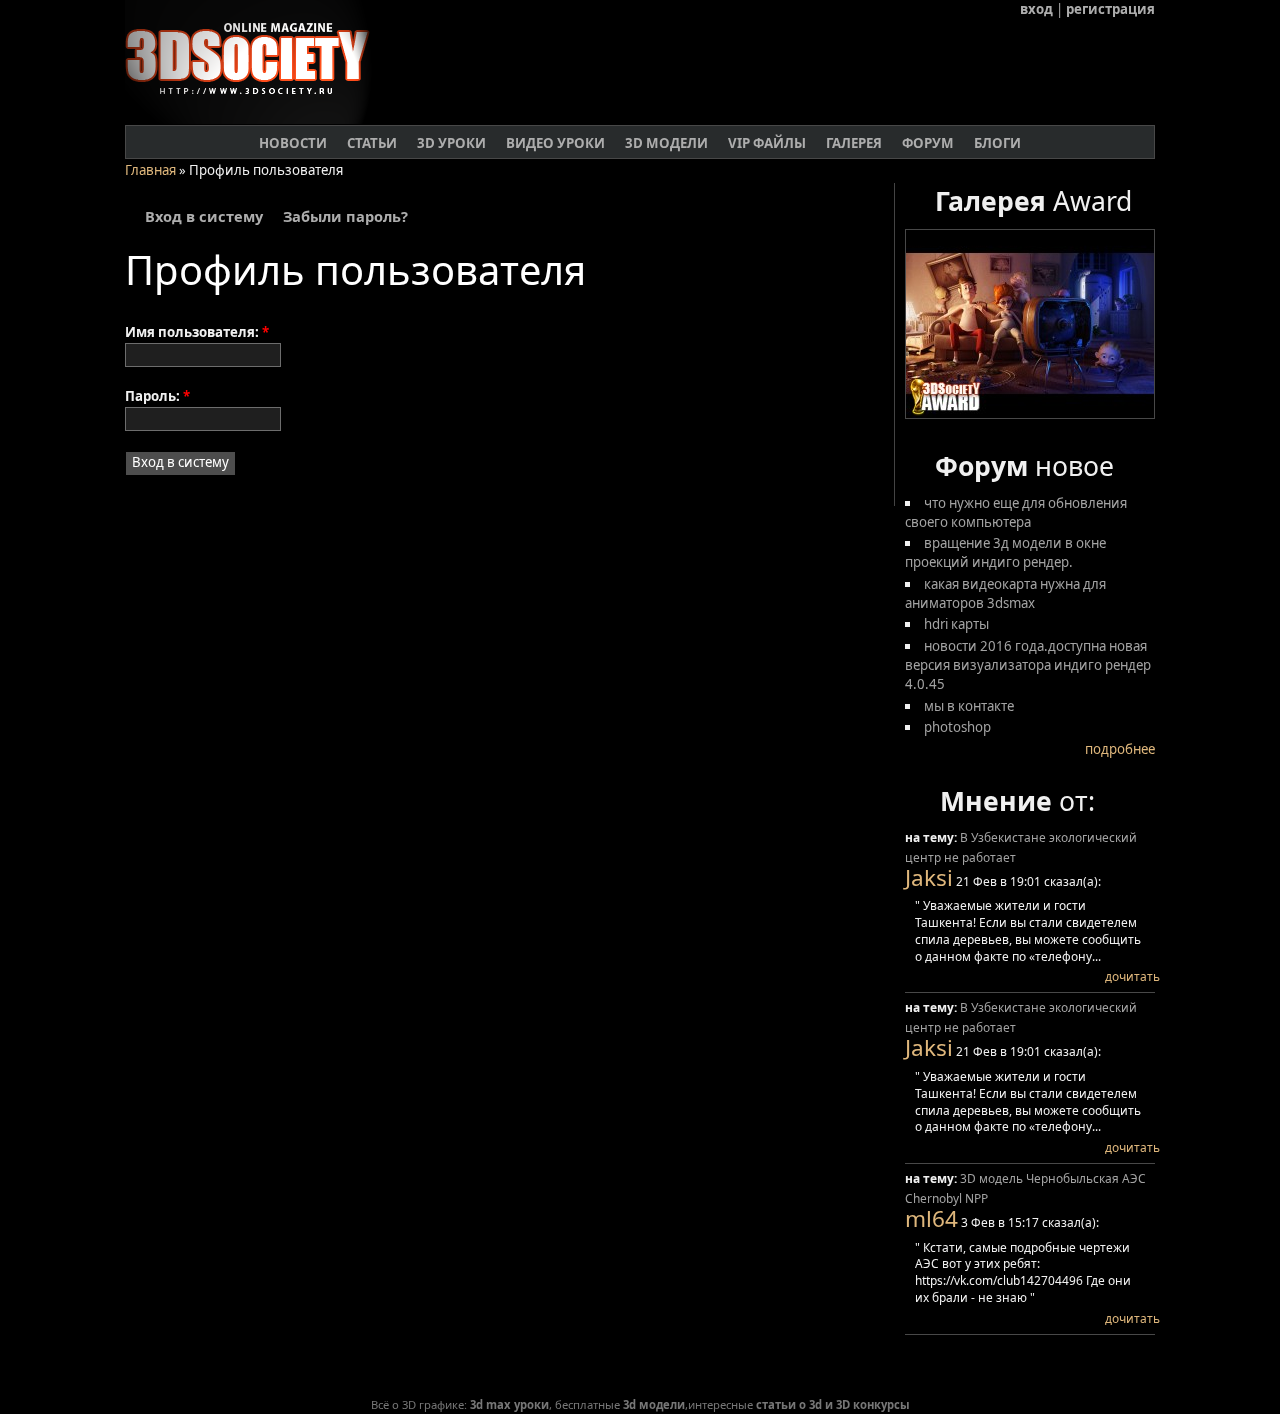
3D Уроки (451, 143)
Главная (150, 170)
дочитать (1132, 976)
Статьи (372, 143)
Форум (928, 143)
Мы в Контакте (969, 706)
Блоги (997, 143)
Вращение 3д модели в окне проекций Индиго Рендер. (1005, 552)
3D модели (666, 143)
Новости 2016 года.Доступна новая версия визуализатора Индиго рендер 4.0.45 (1028, 665)
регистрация (1110, 9)
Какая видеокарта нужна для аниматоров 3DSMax (1005, 593)
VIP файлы (767, 143)
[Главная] (255, 119)
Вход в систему (204, 217)
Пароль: (157, 396)
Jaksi (929, 877)
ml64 (931, 1218)
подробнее (1120, 749)
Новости (293, 143)
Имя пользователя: (197, 332)
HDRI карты (956, 624)
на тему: (932, 837)
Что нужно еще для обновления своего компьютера (1016, 512)
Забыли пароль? (345, 217)
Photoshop (957, 727)
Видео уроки (555, 143)
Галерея (854, 143)
